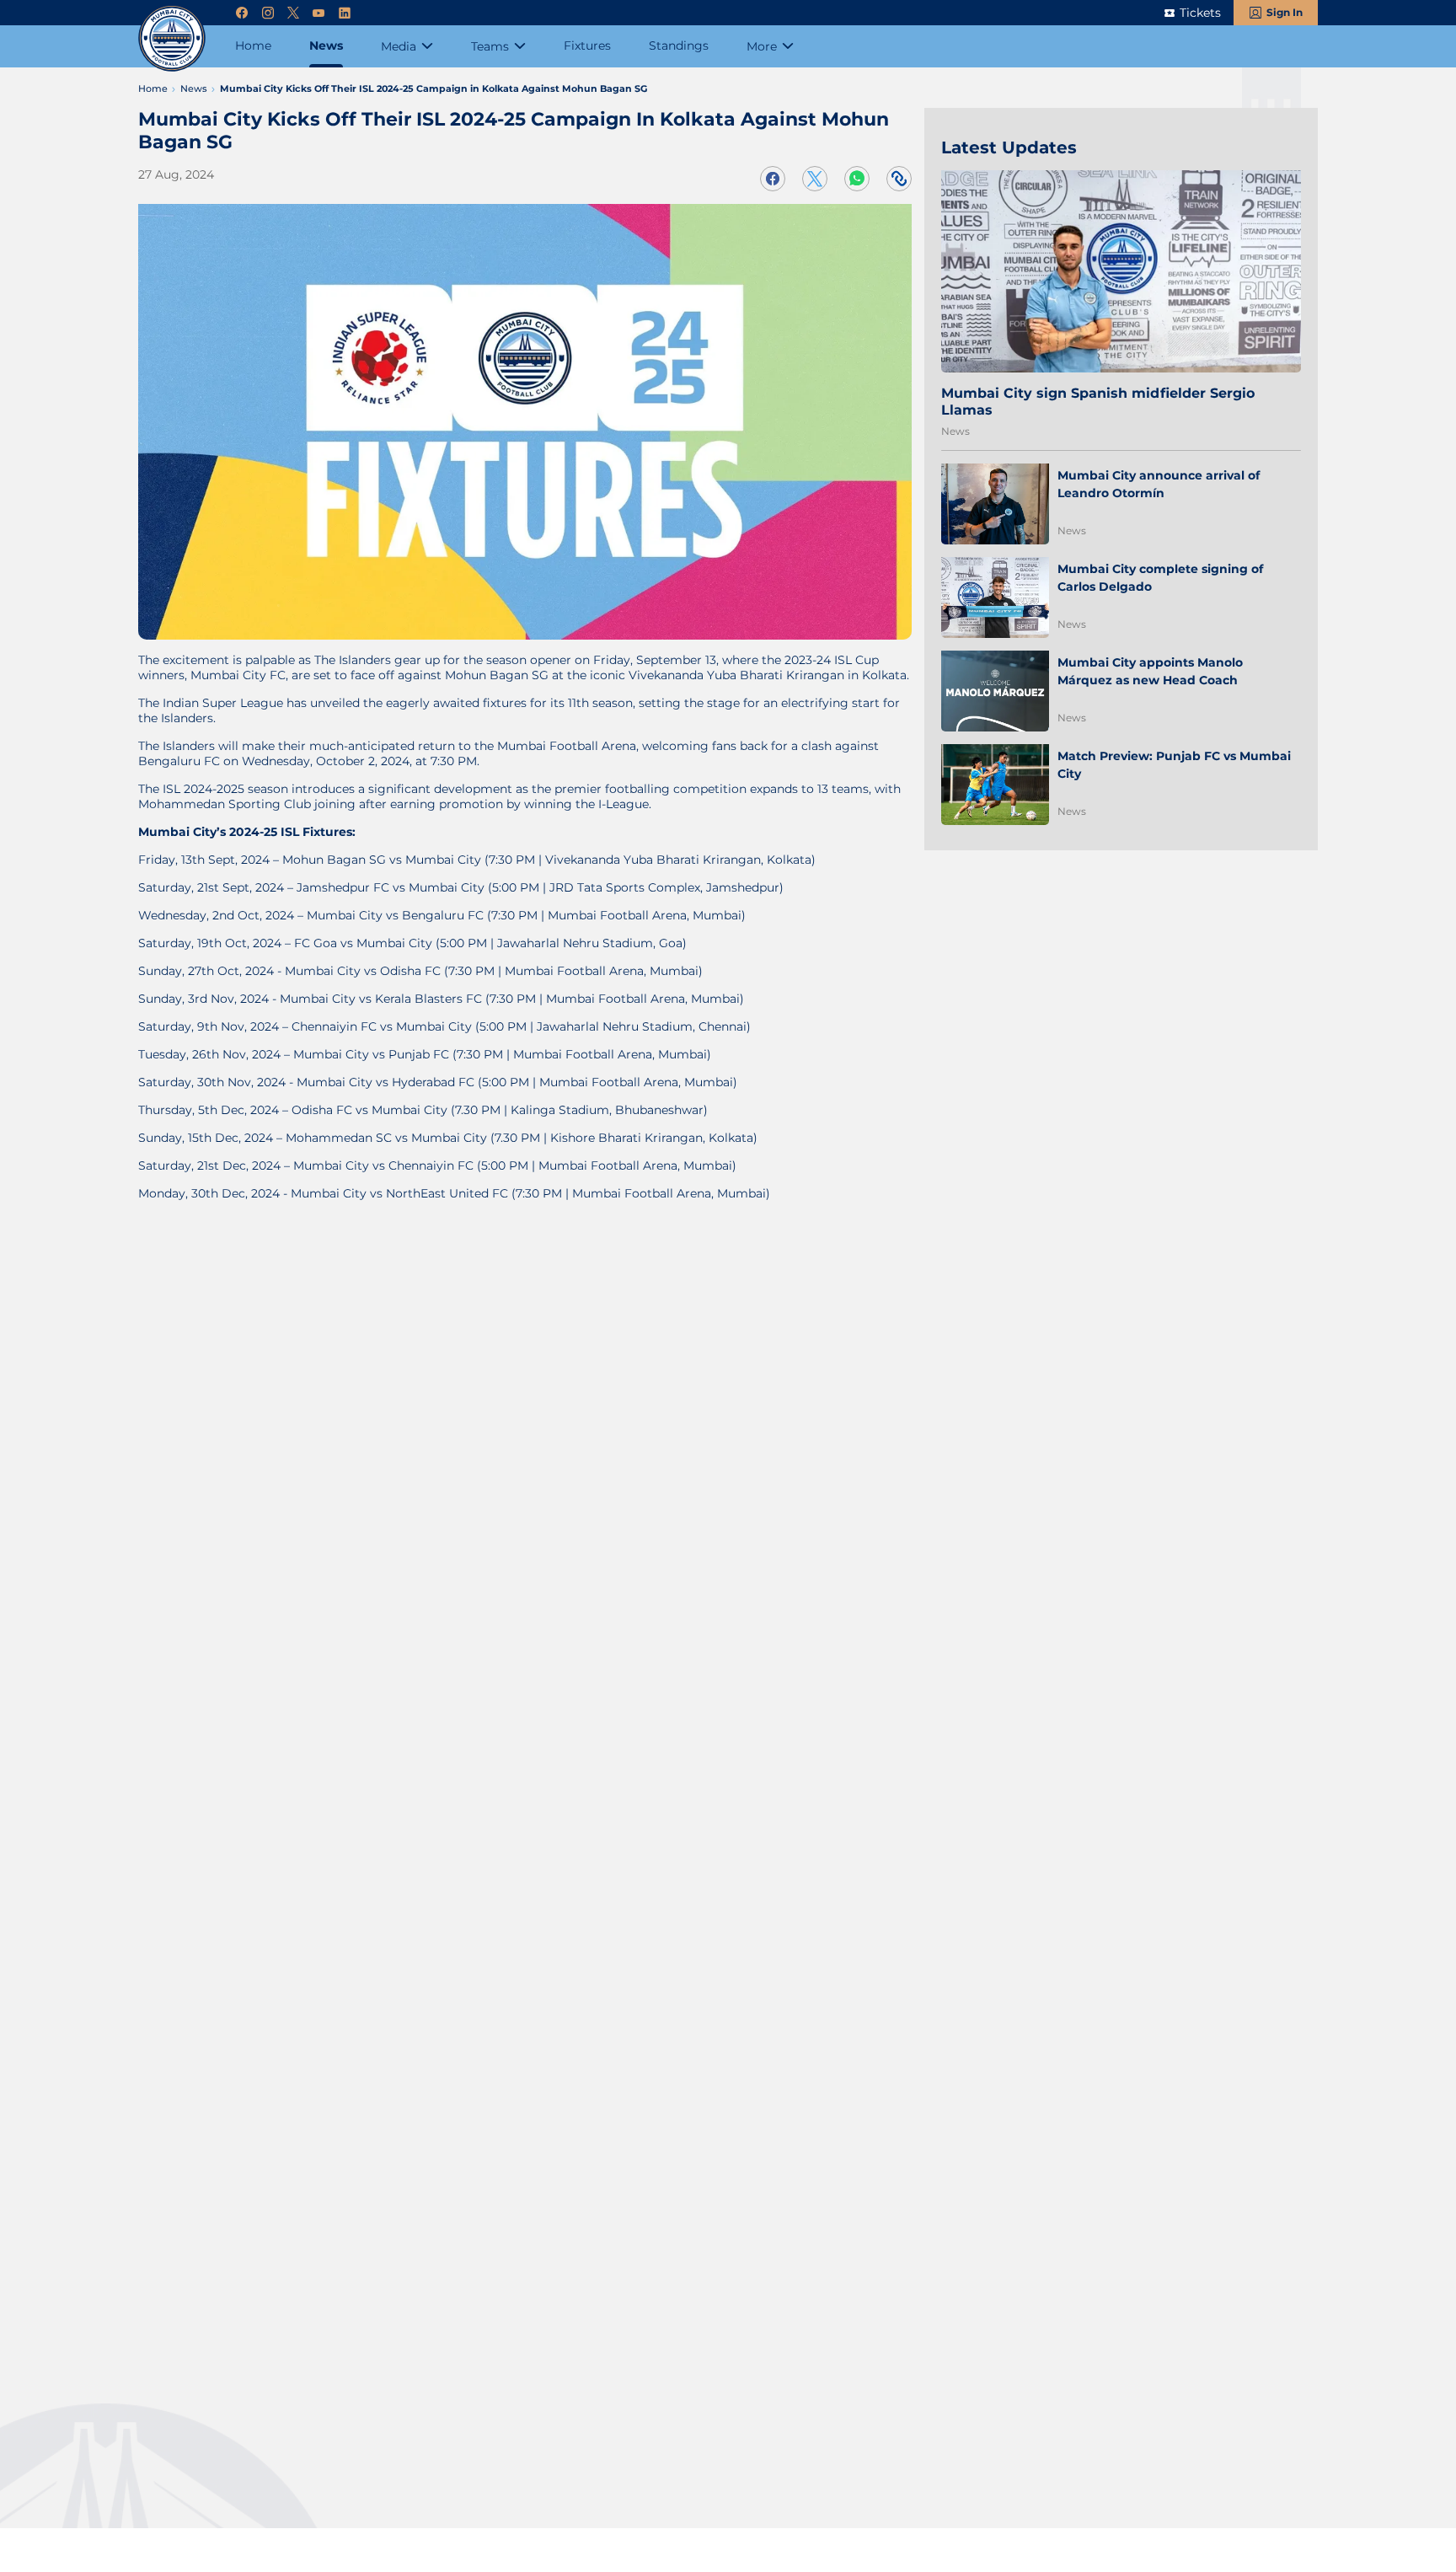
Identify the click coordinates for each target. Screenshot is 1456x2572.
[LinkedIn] (345, 13)
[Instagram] (268, 13)
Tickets (1200, 13)
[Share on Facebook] (773, 179)
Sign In (1285, 12)
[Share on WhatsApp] (857, 179)
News (955, 431)
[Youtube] (318, 13)
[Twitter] (293, 13)
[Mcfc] (172, 38)
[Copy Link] (899, 179)
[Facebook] (242, 13)
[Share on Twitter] (815, 179)
